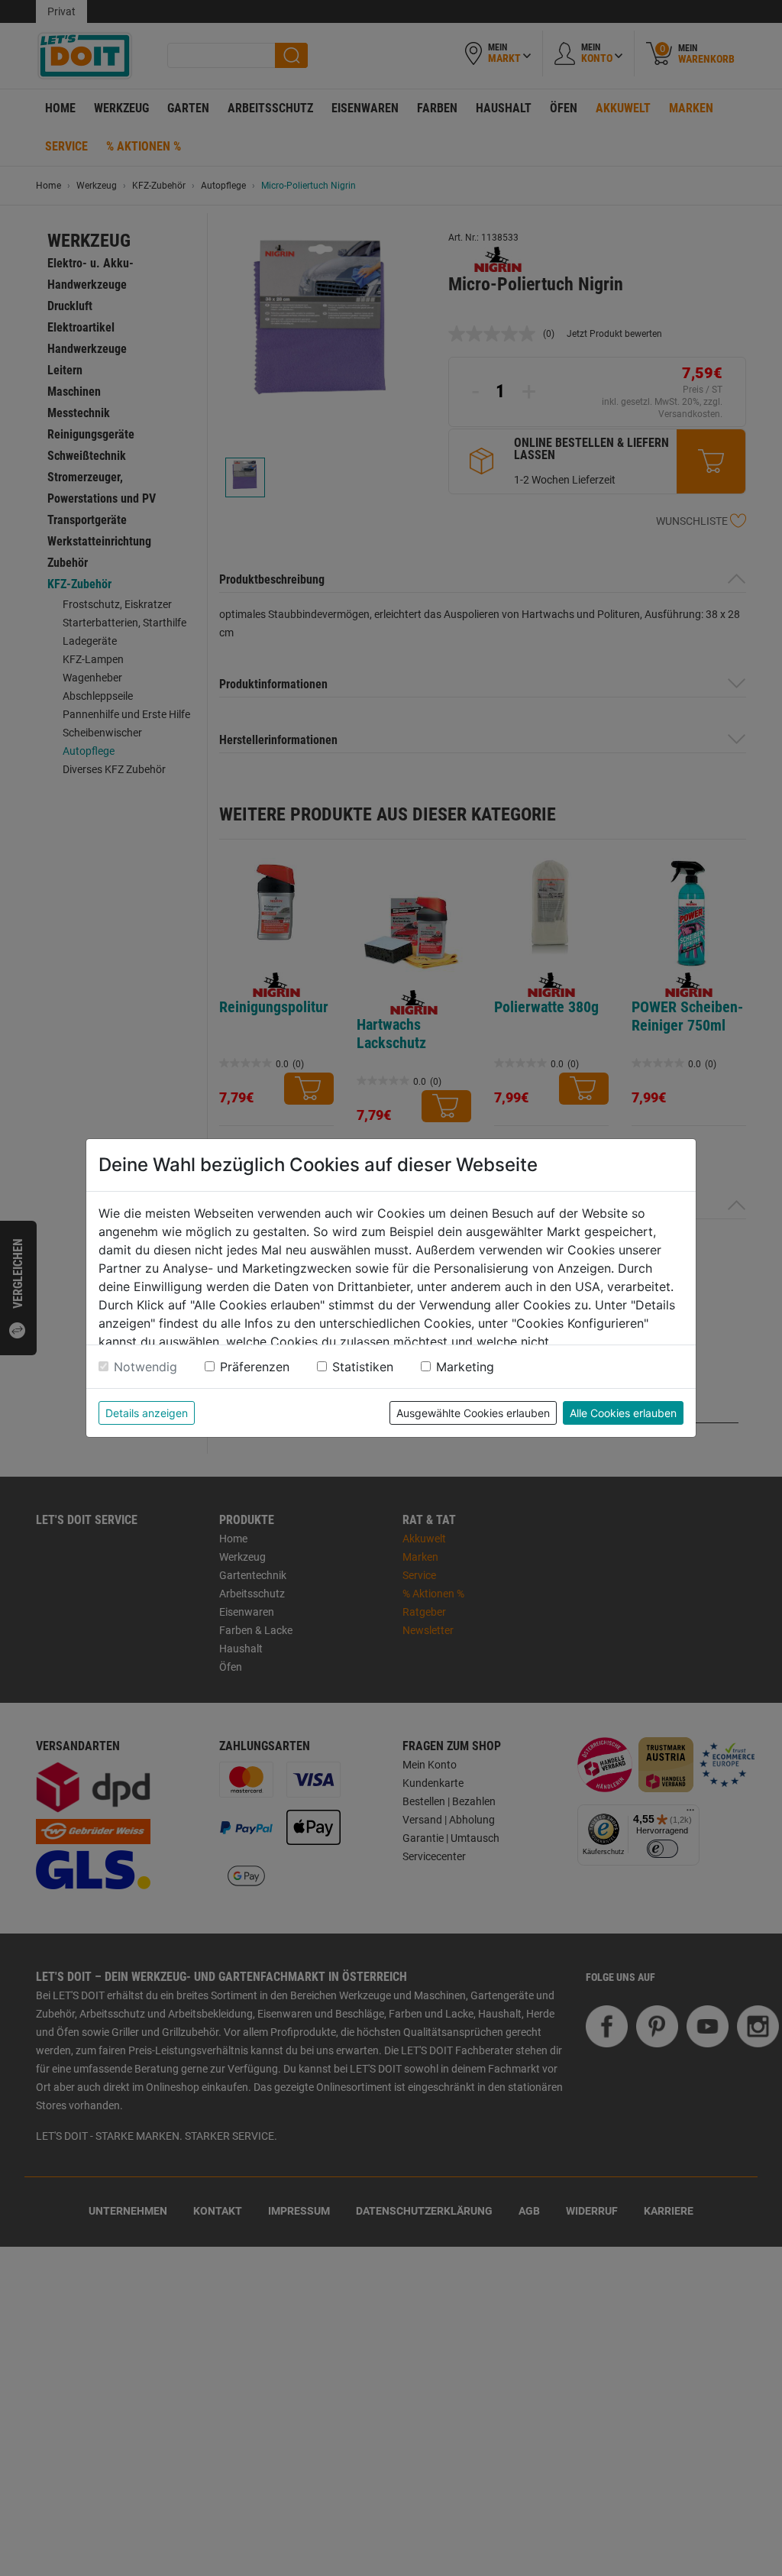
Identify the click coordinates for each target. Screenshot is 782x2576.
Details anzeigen (147, 1413)
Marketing (465, 1367)
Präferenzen (255, 1367)
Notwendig (145, 1367)
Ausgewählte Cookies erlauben (473, 1413)
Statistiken (363, 1367)
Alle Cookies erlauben (623, 1413)
